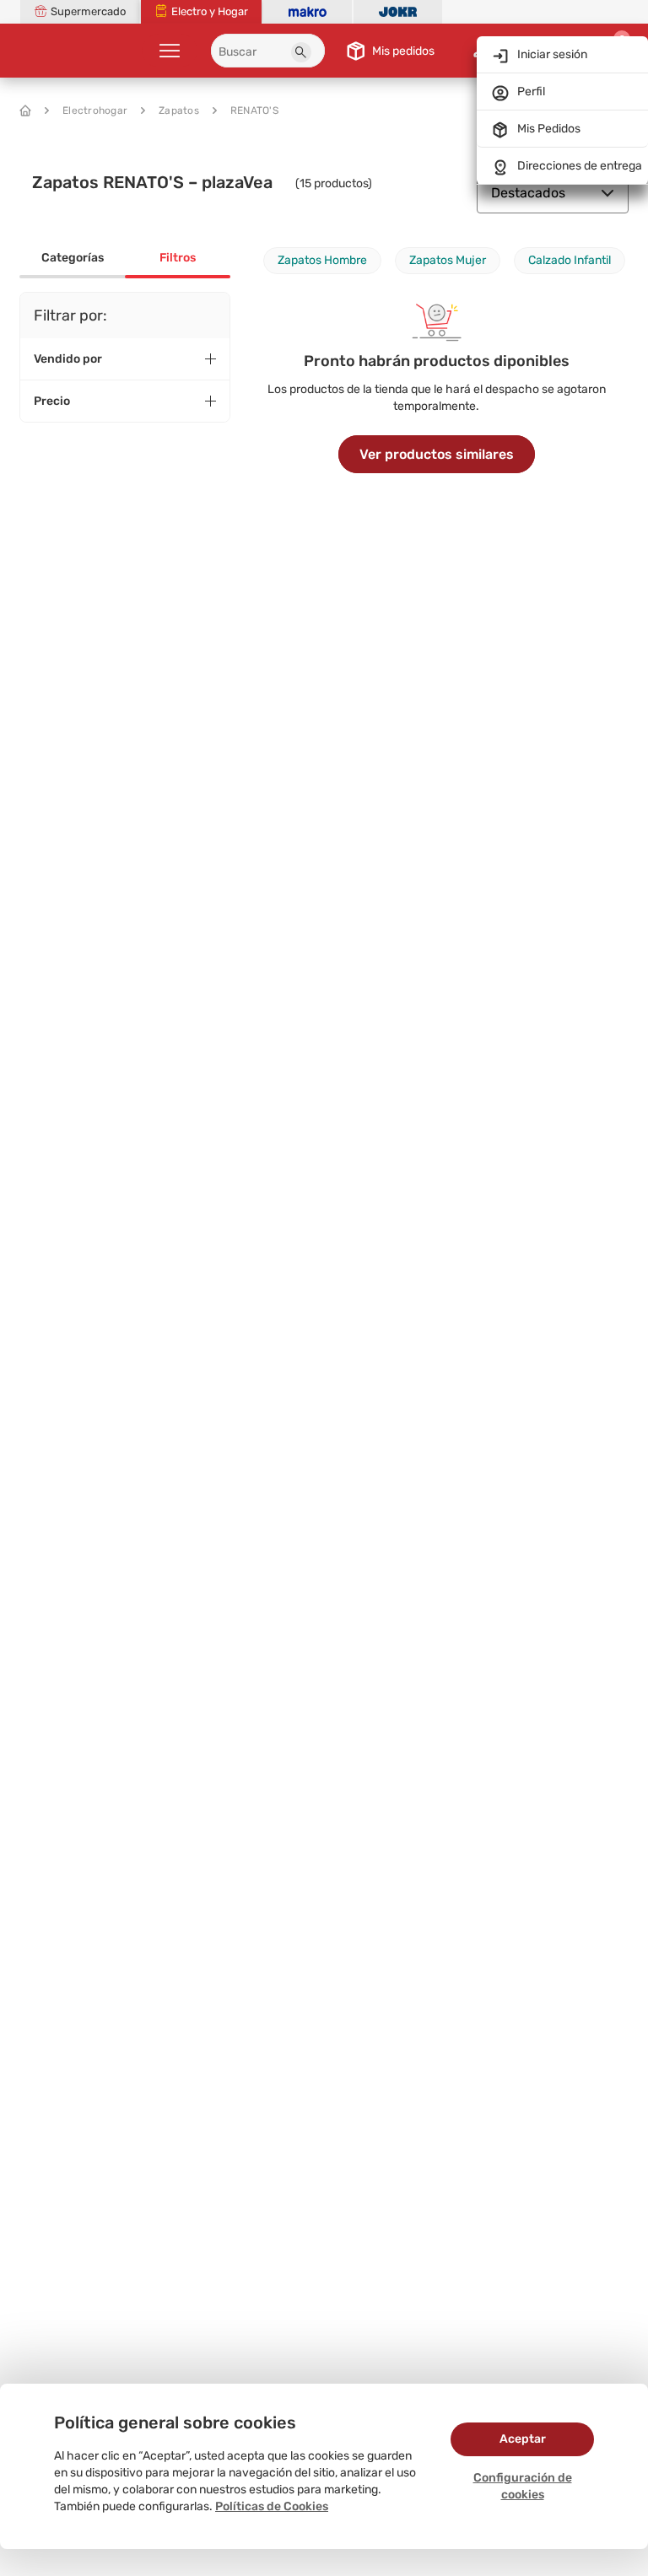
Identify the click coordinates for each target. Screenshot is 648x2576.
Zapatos (179, 110)
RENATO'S (254, 110)
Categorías (73, 258)
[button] (301, 52)
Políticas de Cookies (272, 2506)
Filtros (178, 258)
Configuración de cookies (523, 2486)
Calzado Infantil (570, 260)
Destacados (528, 193)
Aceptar (523, 2439)
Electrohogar (95, 110)
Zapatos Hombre (322, 260)
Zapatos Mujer (448, 260)
